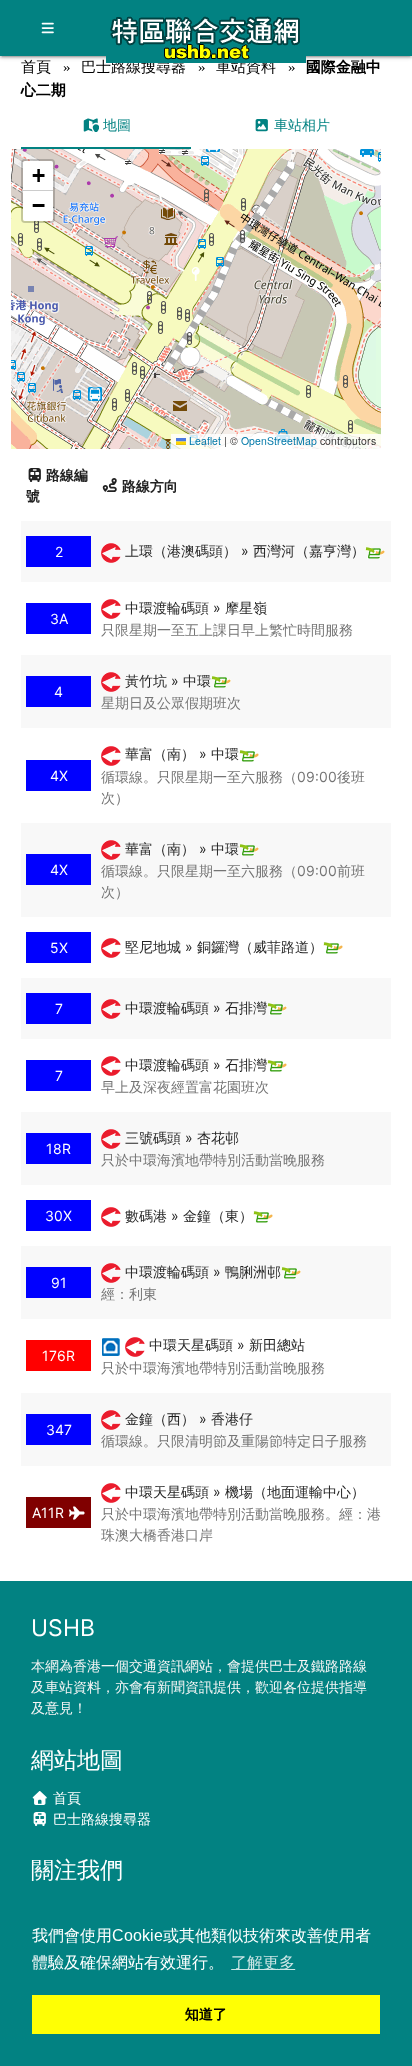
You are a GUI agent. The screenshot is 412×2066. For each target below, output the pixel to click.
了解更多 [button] (263, 1962)
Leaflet (203, 440)
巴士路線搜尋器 (133, 66)
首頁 (36, 66)
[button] (196, 279)
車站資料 (246, 66)
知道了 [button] (206, 2014)
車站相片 (300, 124)
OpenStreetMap (279, 440)
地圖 (115, 124)
